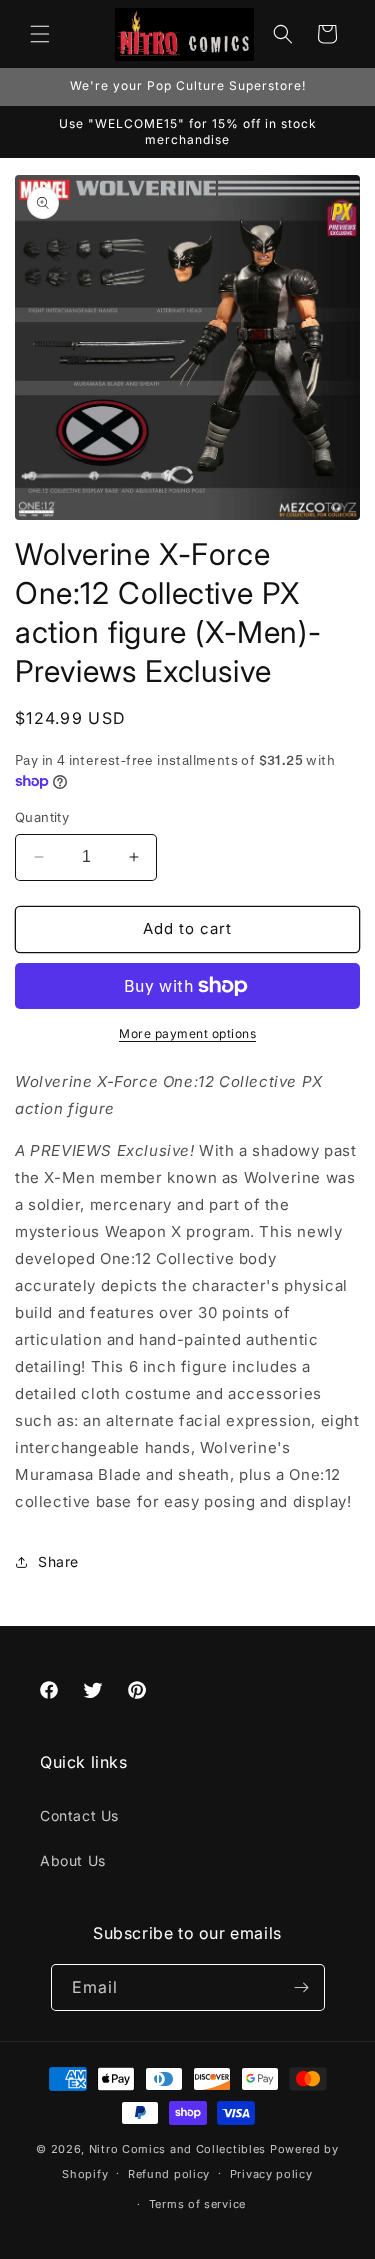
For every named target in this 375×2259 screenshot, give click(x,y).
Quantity (42, 817)
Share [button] (58, 1561)
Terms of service (197, 2204)
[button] (40, 34)
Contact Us (79, 1815)
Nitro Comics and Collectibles (177, 2149)
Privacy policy (271, 2174)
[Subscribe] (302, 1987)
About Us (73, 1860)
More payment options (187, 1033)
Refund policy (169, 2174)
